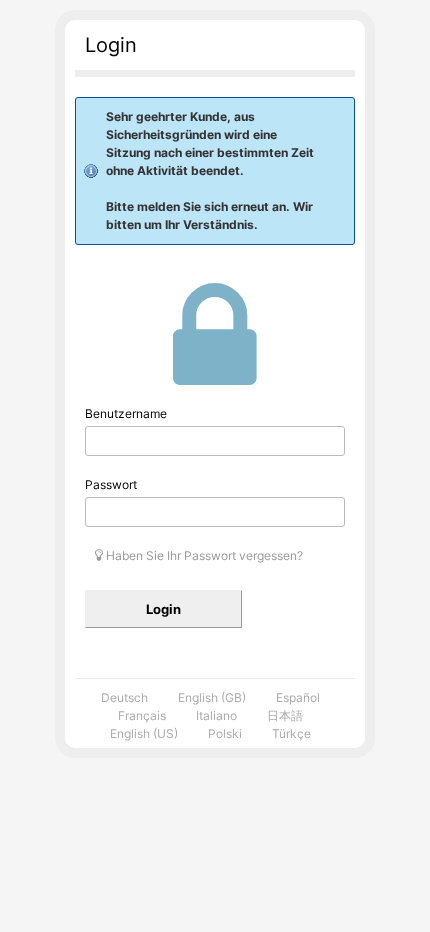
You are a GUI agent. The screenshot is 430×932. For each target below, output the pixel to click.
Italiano (216, 715)
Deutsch (124, 697)
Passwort (111, 484)
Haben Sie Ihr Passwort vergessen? (203, 555)
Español (298, 697)
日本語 (285, 715)
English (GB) (212, 697)
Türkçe (291, 733)
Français (142, 715)
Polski (225, 733)
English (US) (144, 733)
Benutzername (126, 413)
